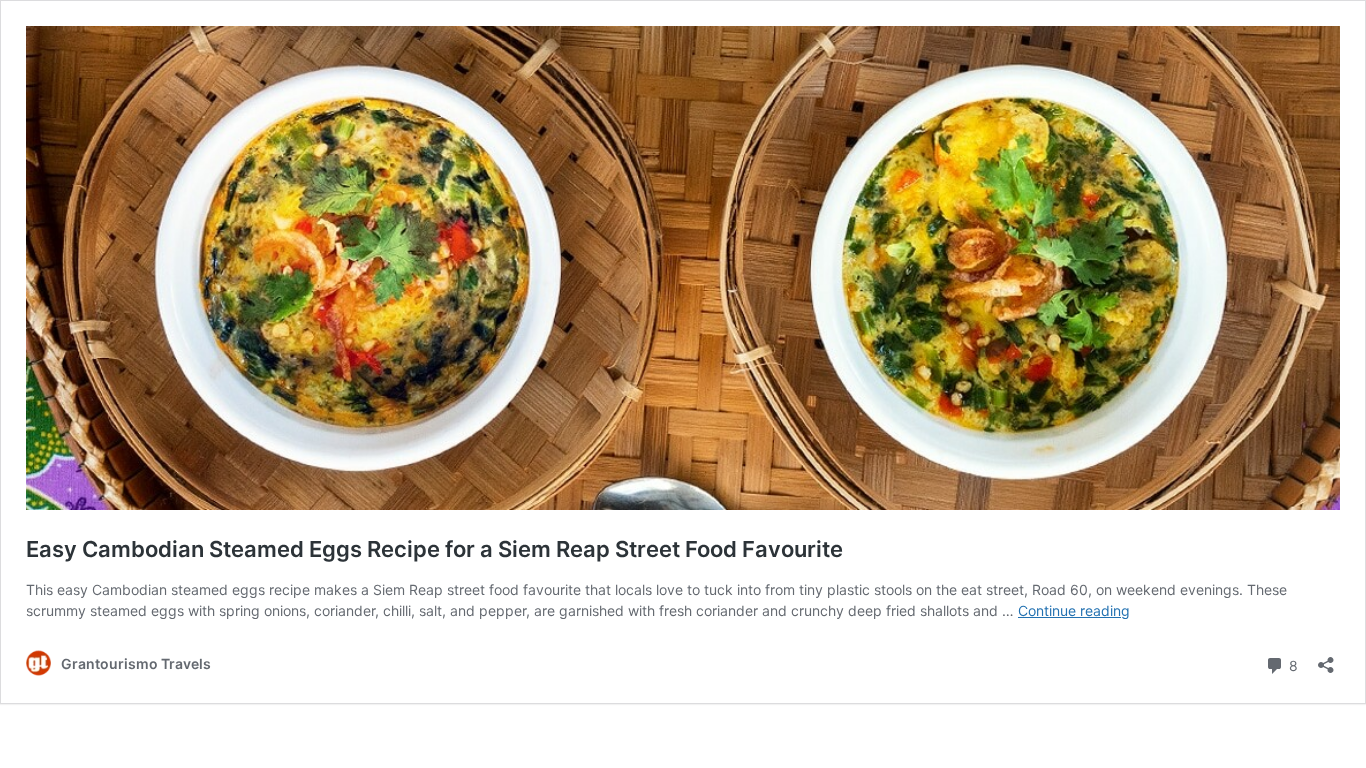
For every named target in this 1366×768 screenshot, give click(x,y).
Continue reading (1074, 610)
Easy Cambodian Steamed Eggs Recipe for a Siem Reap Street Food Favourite (434, 549)
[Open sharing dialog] (1326, 658)
